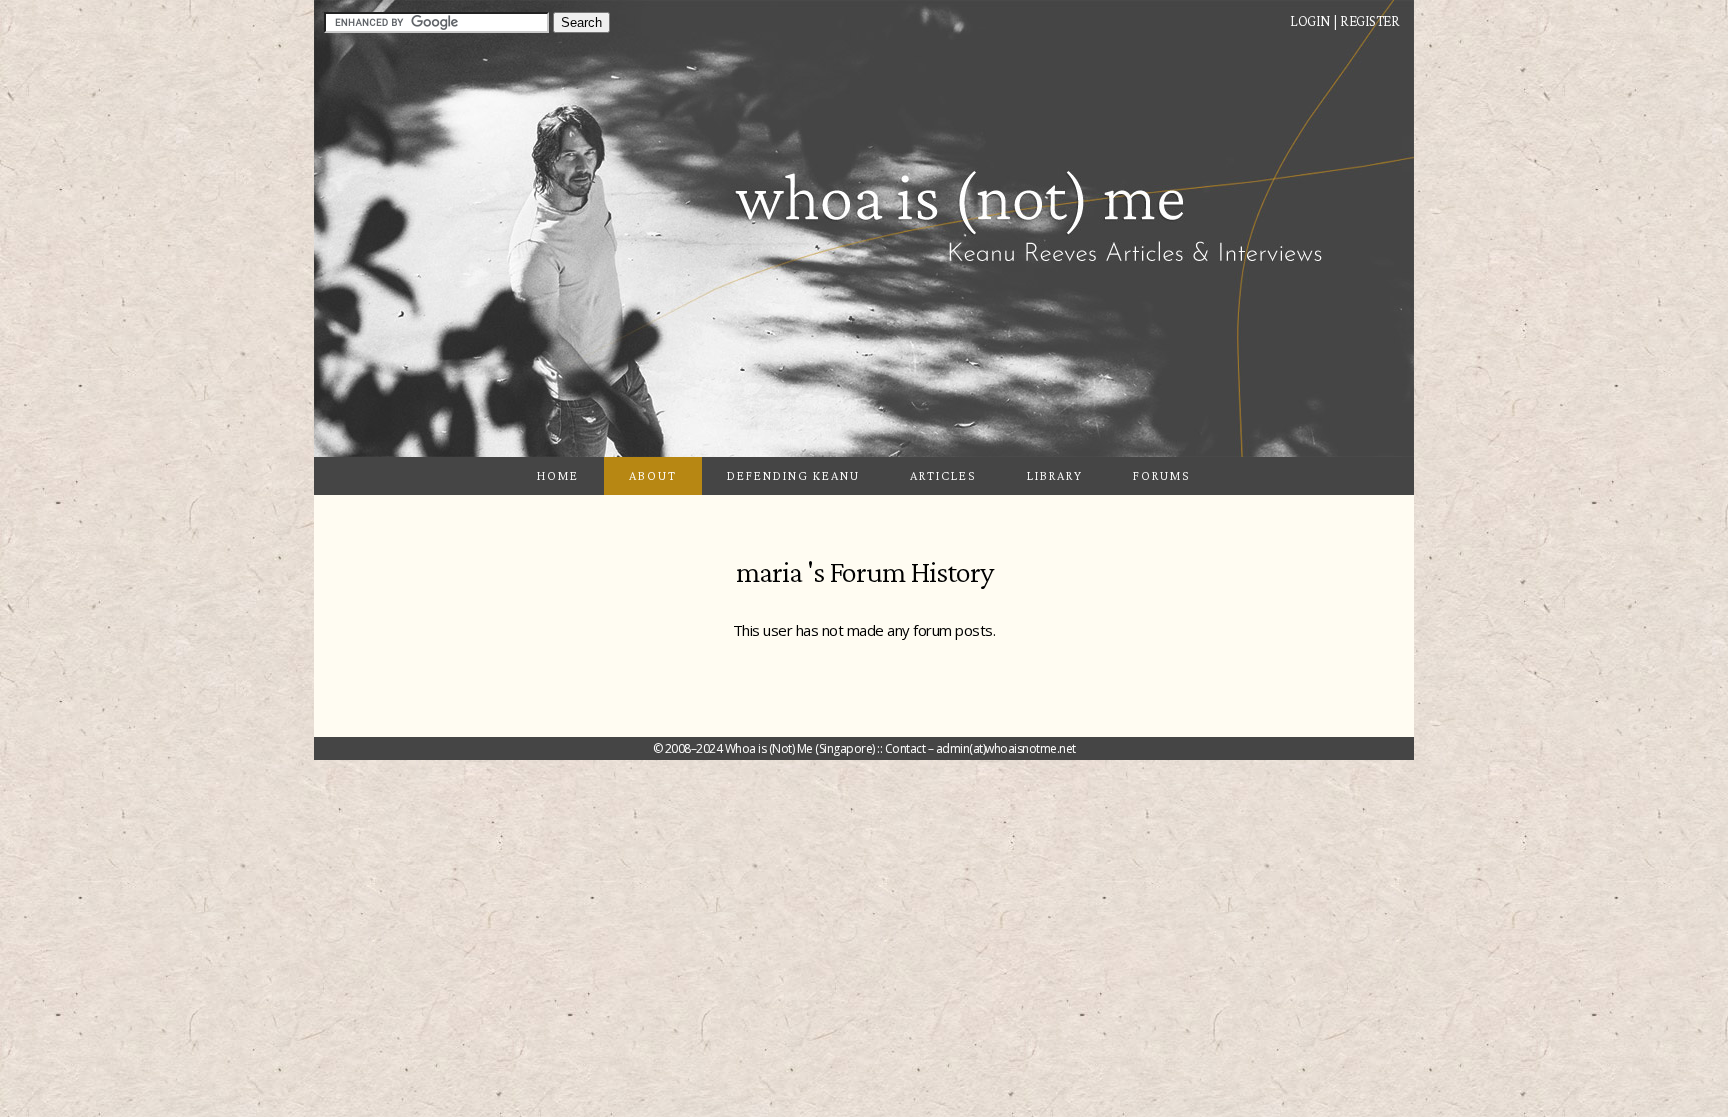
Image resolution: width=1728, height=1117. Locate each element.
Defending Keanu (793, 475)
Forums (1162, 475)
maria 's (780, 571)
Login (1310, 21)
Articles (943, 475)
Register (1369, 21)
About (653, 475)
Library (1055, 475)
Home (558, 475)
